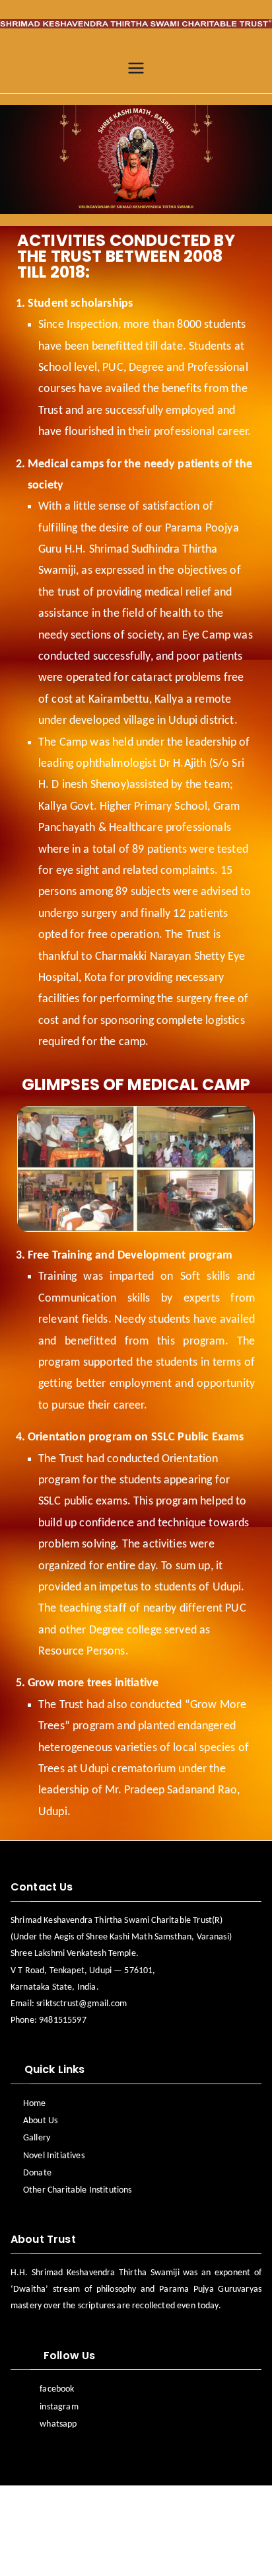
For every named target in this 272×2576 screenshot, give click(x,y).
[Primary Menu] (136, 69)
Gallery (37, 2138)
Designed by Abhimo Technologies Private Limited (125, 2511)
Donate (37, 2173)
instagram (59, 2407)
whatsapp (58, 2424)
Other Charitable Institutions (78, 2190)
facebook (57, 2389)
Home (35, 2104)
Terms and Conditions (178, 2552)
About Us (40, 2121)
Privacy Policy (75, 2552)
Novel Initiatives (54, 2156)
